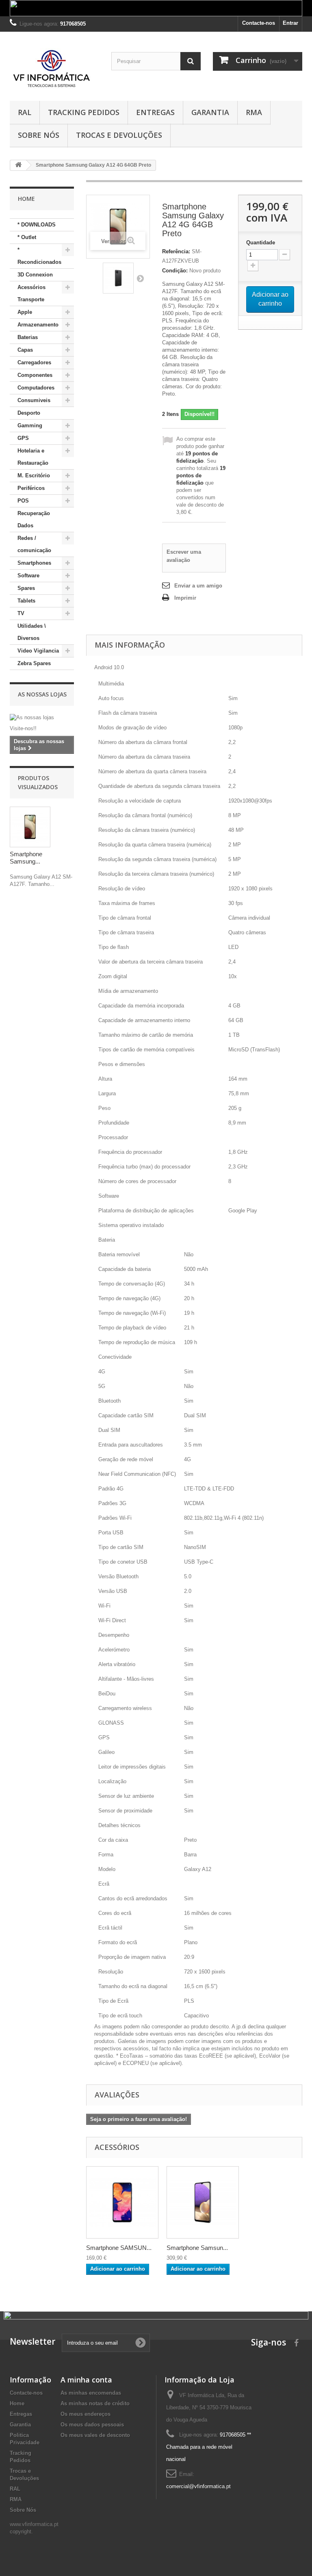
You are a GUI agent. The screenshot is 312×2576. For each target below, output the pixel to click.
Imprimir (185, 598)
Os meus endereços (86, 2414)
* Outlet (27, 237)
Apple (25, 312)
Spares (26, 588)
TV (21, 613)
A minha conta (86, 2380)
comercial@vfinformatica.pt (198, 2486)
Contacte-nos (259, 23)
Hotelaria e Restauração (33, 457)
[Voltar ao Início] (18, 165)
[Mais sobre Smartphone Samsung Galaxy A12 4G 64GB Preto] (30, 827)
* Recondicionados (39, 256)
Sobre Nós (39, 135)
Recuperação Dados (34, 519)
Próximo (140, 278)
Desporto (29, 413)
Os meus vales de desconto (95, 2435)
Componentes (35, 375)
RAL (25, 112)
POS (23, 501)
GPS (23, 438)
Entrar (290, 23)
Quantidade (261, 243)
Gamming (30, 425)
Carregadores (34, 362)
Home (17, 2403)
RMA (254, 112)
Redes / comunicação (34, 544)
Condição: (175, 271)
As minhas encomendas (91, 2393)
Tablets (26, 601)
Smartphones (34, 563)
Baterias (28, 337)
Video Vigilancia (38, 651)
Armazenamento (38, 325)
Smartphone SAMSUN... (119, 2248)
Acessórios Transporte (31, 293)
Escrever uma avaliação (184, 556)
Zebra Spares (34, 663)
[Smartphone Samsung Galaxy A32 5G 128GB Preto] (203, 2202)
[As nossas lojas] (42, 718)
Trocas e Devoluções (119, 135)
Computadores (36, 388)
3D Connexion (35, 275)
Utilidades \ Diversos (32, 632)
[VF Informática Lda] (54, 69)
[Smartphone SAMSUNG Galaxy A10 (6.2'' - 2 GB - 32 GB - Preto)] (122, 2202)
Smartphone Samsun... (197, 2248)
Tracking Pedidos (84, 112)
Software (28, 575)
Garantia (210, 112)
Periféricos (31, 488)
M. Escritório (34, 475)
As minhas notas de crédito (95, 2403)
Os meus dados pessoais (92, 2425)
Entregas (155, 112)
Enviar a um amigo (198, 586)
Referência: (176, 251)
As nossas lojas (42, 694)
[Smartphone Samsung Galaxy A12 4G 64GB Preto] (118, 278)
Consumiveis (34, 400)
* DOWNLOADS (37, 225)
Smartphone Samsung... (26, 858)
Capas (25, 350)
